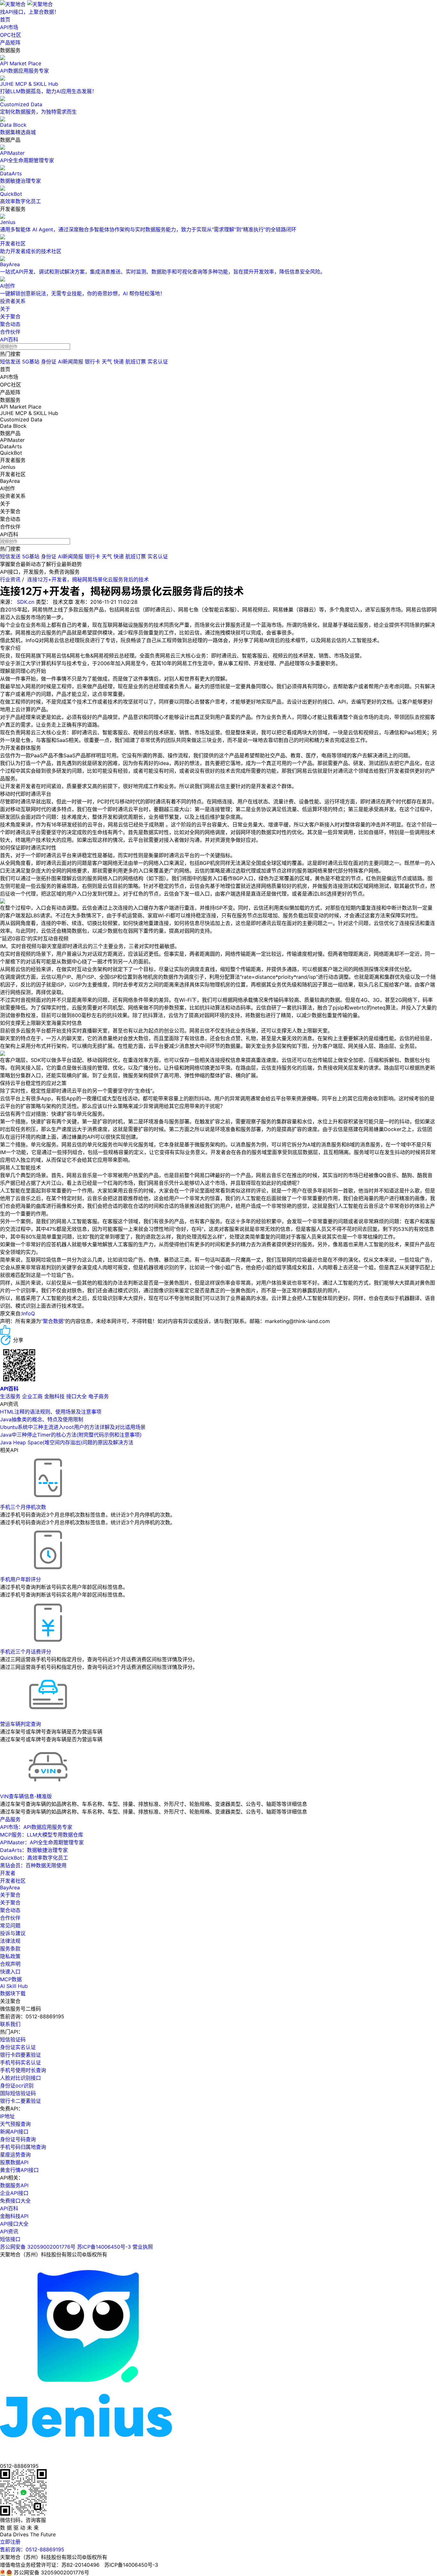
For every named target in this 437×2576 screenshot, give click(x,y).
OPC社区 (11, 35)
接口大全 (76, 1396)
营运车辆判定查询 (20, 1724)
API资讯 (9, 2231)
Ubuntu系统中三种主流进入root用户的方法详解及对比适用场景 (73, 1427)
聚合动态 (10, 324)
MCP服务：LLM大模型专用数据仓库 (42, 1835)
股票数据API (14, 2162)
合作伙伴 (10, 332)
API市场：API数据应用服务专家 (36, 1827)
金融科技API (14, 2216)
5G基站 (31, 362)
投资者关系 (13, 301)
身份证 (49, 362)
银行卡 (92, 362)
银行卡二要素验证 (20, 2101)
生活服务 (10, 1396)
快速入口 (10, 1972)
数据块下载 (13, 1993)
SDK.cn (26, 602)
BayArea (10, 1887)
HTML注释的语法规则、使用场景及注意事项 (51, 1412)
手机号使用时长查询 (23, 2070)
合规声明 (10, 1964)
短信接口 (10, 2239)
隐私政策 (10, 1956)
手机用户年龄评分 (20, 1579)
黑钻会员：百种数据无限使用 (33, 1865)
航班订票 (136, 362)
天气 (107, 362)
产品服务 (10, 1819)
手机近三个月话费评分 (26, 1652)
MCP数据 (11, 1979)
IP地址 (7, 2116)
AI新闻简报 (71, 362)
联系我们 (10, 2024)
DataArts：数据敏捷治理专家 (34, 1850)
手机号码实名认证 (20, 2062)
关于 (5, 309)
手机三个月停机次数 (23, 1507)
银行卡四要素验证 (20, 2055)
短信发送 (10, 362)
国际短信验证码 (18, 2093)
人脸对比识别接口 (20, 2078)
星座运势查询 (15, 2155)
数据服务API (14, 2185)
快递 (119, 362)
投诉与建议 (13, 1933)
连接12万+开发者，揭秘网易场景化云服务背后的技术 (88, 579)
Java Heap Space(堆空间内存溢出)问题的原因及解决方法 (67, 1442)
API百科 (9, 339)
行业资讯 (10, 579)
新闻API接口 (14, 2132)
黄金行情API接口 (19, 2170)
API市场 (9, 27)
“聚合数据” (53, 1321)
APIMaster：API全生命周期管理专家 (42, 1842)
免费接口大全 (15, 2201)
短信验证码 (13, 2039)
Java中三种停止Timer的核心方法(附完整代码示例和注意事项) (71, 1435)
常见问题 (10, 1926)
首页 (5, 20)
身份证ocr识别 (17, 2086)
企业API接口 (14, 2193)
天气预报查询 (15, 2124)
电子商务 (99, 1396)
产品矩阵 (10, 43)
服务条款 (10, 1949)
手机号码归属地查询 (23, 2147)
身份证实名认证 (18, 2047)
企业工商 (32, 1396)
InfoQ (28, 1313)
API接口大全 (14, 2224)
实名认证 (158, 362)
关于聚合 (10, 316)
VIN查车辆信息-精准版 (26, 1796)
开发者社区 (13, 1881)
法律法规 (10, 1941)
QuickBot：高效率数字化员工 (34, 1858)
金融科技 (54, 1396)
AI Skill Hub (14, 1986)
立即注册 (10, 2542)
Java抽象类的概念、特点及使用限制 (42, 1419)
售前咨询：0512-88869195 (32, 2549)
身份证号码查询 (18, 2139)
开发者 (8, 1873)
